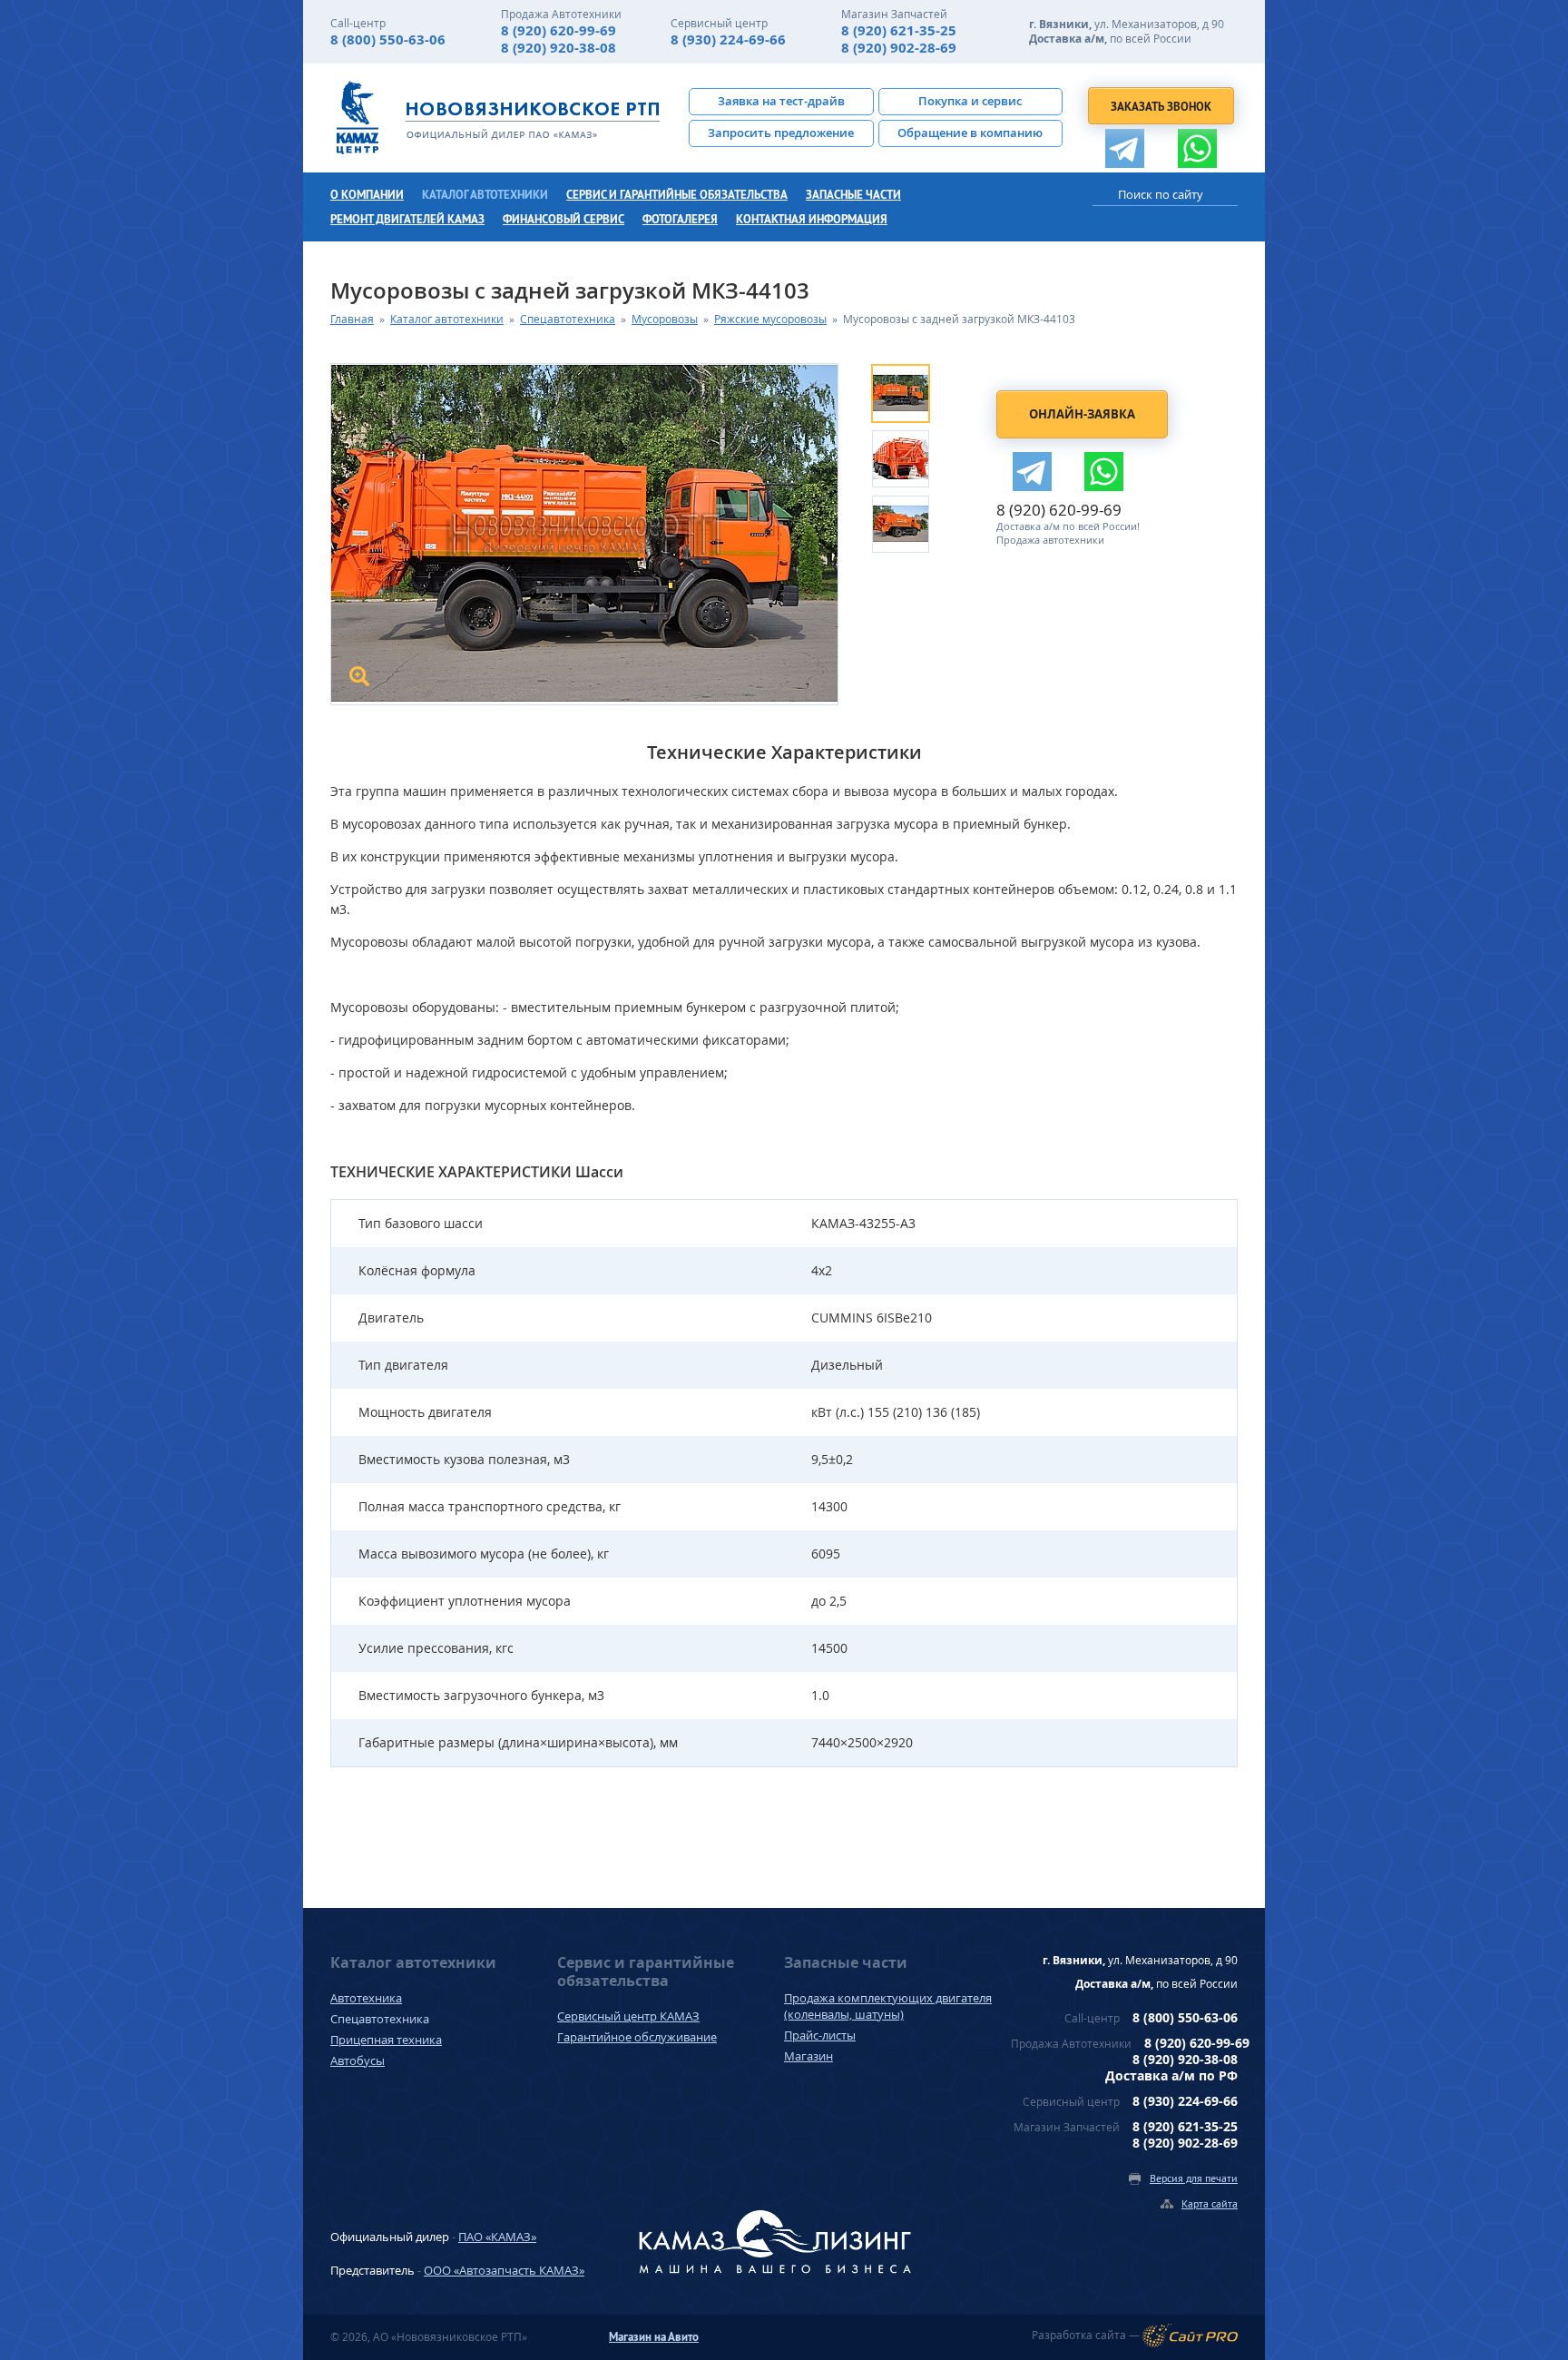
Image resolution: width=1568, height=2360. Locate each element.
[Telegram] (1125, 148)
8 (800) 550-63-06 (388, 39)
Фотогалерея (680, 219)
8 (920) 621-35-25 (899, 30)
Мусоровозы (665, 319)
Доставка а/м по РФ (1171, 2075)
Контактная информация (812, 219)
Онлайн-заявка (1082, 414)
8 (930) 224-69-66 (728, 39)
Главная (352, 319)
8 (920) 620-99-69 (559, 30)
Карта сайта (1210, 2203)
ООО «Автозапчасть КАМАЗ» (504, 2270)
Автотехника (366, 1998)
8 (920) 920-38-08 (559, 48)
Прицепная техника (386, 2040)
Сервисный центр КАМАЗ (628, 2016)
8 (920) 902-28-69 (899, 48)
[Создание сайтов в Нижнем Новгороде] (1190, 2335)
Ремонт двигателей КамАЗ (407, 219)
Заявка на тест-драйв (781, 101)
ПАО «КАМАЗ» (497, 2237)
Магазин (808, 2056)
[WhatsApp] (1197, 148)
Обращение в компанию (970, 133)
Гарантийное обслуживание (637, 2037)
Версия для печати (1194, 2178)
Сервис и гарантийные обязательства (677, 195)
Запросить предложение (781, 133)
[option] (918, 391)
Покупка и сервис (970, 101)
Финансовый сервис (563, 219)
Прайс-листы (820, 2035)
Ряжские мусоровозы (770, 319)
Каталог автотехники (485, 195)
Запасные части (853, 195)
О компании (367, 195)
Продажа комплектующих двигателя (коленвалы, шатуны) (888, 2006)
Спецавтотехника (568, 319)
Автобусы (358, 2060)
